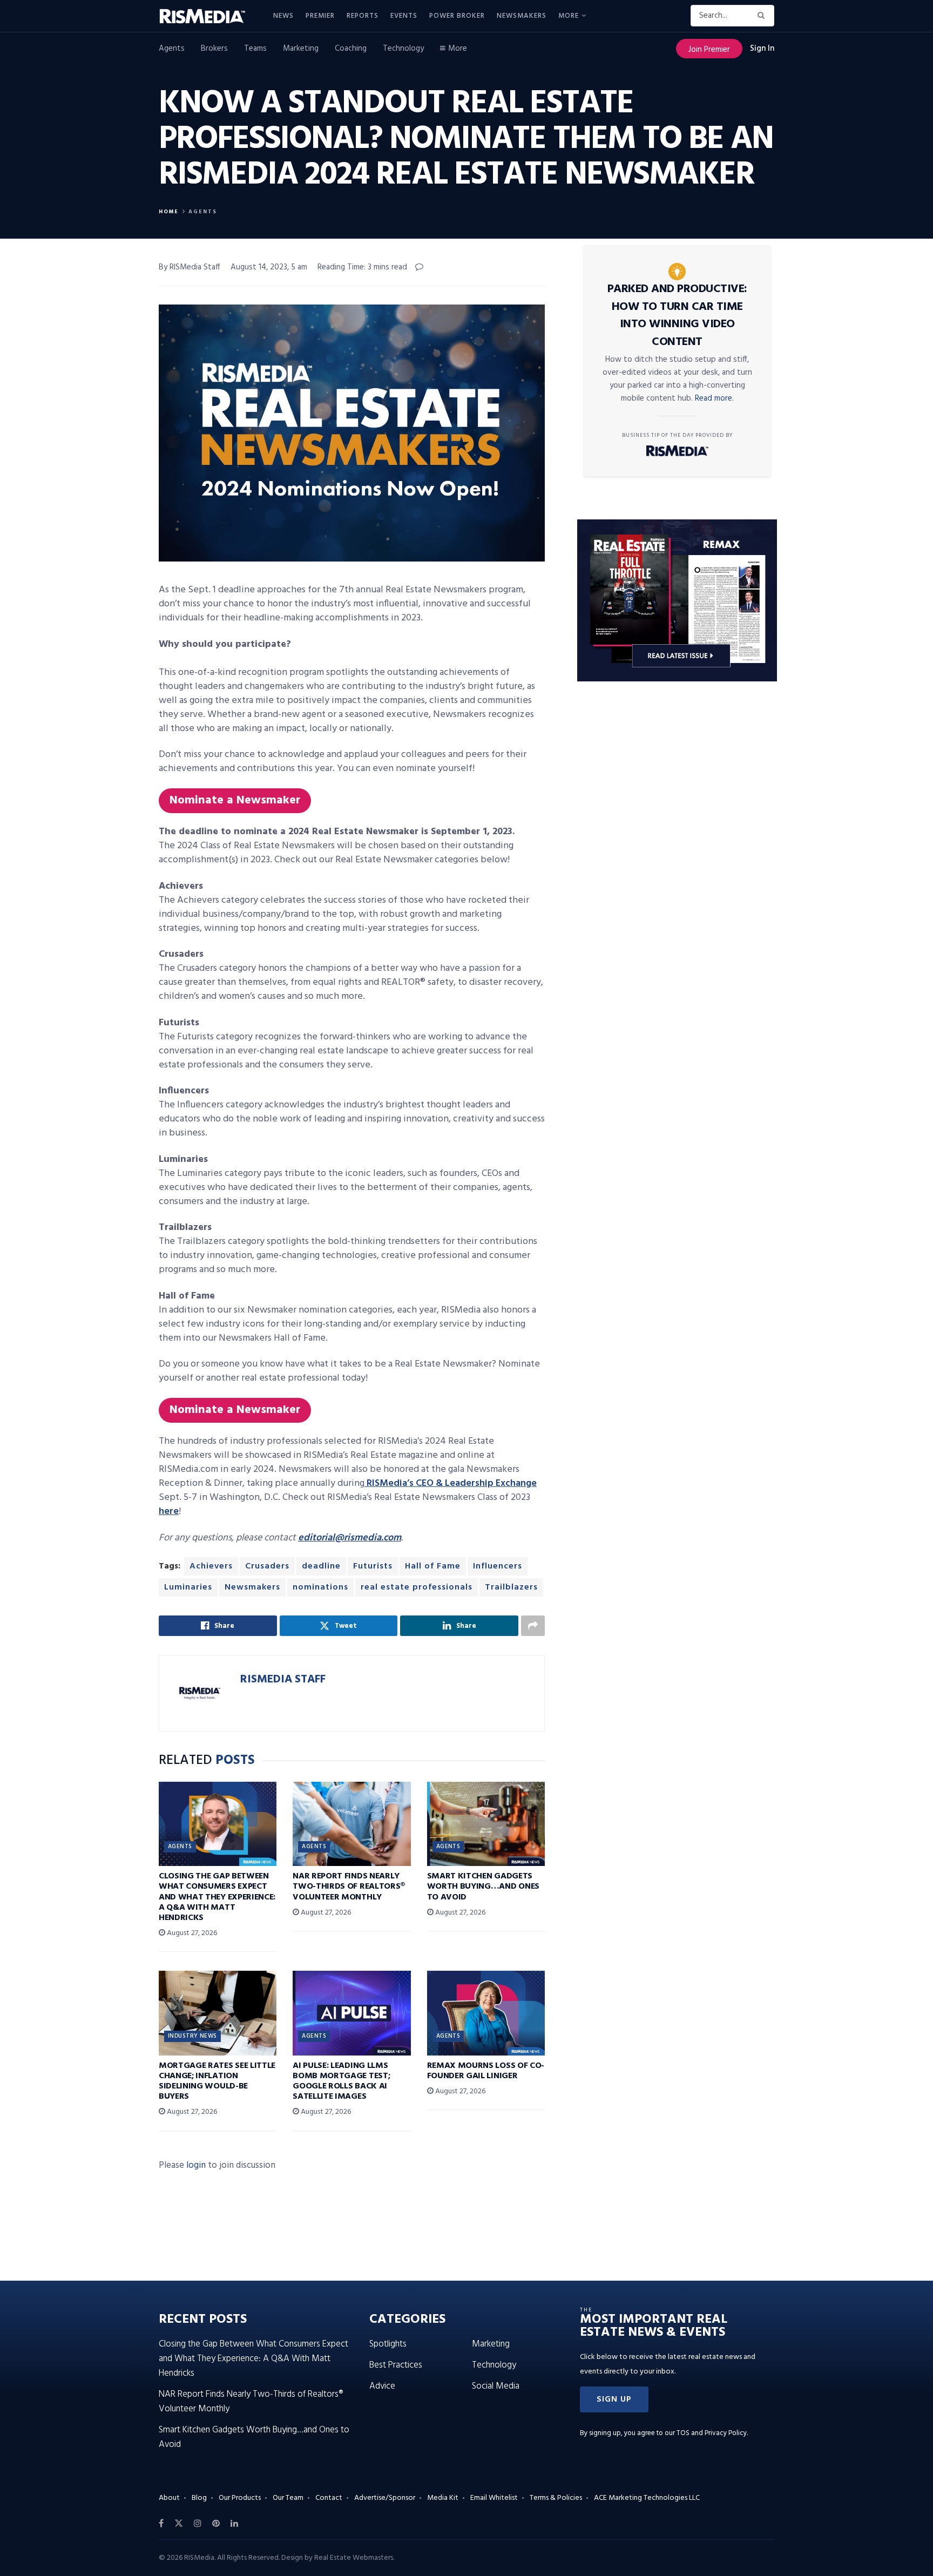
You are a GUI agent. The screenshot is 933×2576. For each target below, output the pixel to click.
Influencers (498, 1566)
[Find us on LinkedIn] (234, 2524)
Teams (255, 49)
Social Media (496, 2386)
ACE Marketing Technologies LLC (647, 2498)
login (196, 2165)
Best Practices (396, 2365)
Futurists (373, 1566)
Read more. (714, 398)
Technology (403, 49)
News (283, 16)
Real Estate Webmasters (354, 2558)
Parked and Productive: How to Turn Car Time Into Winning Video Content (677, 316)
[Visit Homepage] (208, 16)
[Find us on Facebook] (161, 2524)
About (169, 2498)
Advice (382, 2386)
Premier (320, 16)
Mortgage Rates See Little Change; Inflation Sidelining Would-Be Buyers (217, 2081)
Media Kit (443, 2498)
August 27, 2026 (191, 1933)
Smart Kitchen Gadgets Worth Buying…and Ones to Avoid (483, 1887)
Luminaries (188, 1587)
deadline (321, 1566)
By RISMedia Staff (190, 267)
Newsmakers (522, 16)
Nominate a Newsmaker (235, 800)
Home (169, 212)
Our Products (240, 2498)
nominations (320, 1587)
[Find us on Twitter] (179, 2524)
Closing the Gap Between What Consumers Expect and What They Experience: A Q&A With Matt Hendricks (217, 1897)
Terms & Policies (556, 2498)
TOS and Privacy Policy (712, 2433)
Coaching (351, 49)
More (569, 16)
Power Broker (457, 16)
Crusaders (267, 1566)
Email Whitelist (494, 2498)
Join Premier (709, 50)
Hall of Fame (433, 1566)
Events (404, 16)
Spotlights (388, 2344)
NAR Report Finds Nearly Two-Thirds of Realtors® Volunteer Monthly (349, 1887)
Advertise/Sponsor (385, 2498)
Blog (199, 2498)
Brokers (214, 49)
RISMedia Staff (283, 1679)
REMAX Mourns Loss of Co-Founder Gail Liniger (486, 2071)
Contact (329, 2498)
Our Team (288, 2498)
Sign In (762, 49)
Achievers (211, 1566)
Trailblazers (511, 1587)
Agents (172, 49)
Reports (363, 16)
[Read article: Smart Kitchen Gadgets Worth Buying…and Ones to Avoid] (486, 1824)
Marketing (301, 49)
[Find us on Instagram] (198, 2524)
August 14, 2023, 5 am (269, 267)
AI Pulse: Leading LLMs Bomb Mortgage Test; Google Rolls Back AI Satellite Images (341, 2081)
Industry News (192, 2036)
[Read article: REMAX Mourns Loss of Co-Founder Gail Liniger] (486, 2013)
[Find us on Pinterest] (216, 2524)
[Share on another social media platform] (533, 1626)
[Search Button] (763, 16)
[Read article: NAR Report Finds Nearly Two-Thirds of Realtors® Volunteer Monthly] (351, 1824)
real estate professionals (417, 1587)
